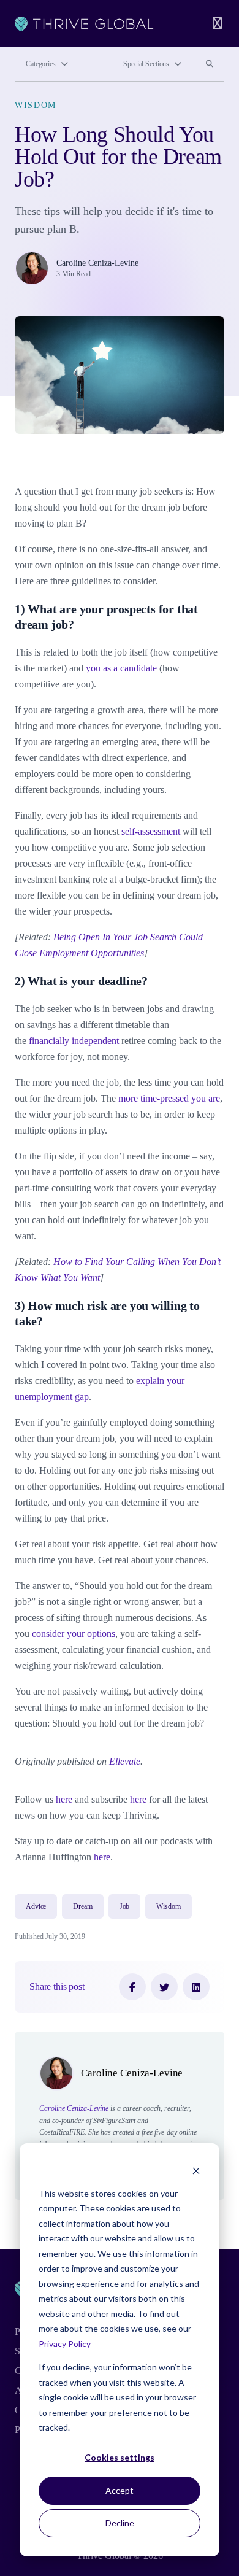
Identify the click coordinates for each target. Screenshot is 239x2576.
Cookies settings (120, 2457)
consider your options (74, 1634)
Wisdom (36, 105)
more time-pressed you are (169, 1098)
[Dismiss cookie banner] (196, 2170)
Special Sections (146, 64)
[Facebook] (132, 1987)
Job (125, 1906)
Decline (120, 2523)
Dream (82, 1906)
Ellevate (125, 1761)
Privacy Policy (65, 2344)
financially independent (74, 1041)
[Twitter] (164, 1987)
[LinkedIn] (196, 1987)
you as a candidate (121, 668)
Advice (36, 1906)
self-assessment (151, 831)
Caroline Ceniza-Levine (97, 263)
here (64, 1799)
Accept (120, 2490)
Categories (41, 64)
